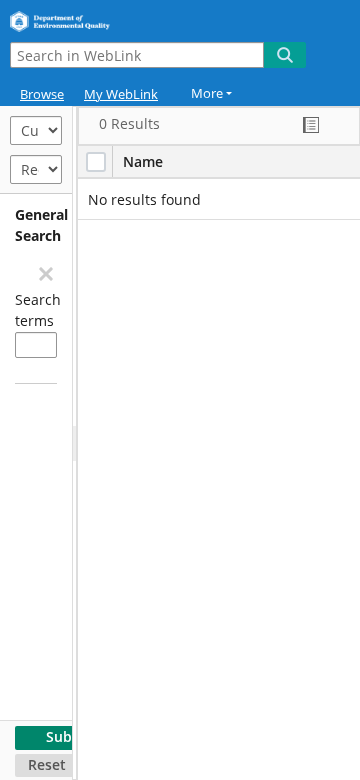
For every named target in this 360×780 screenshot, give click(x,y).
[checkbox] (96, 162)
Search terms (36, 310)
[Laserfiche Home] (85, 18)
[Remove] (45, 273)
